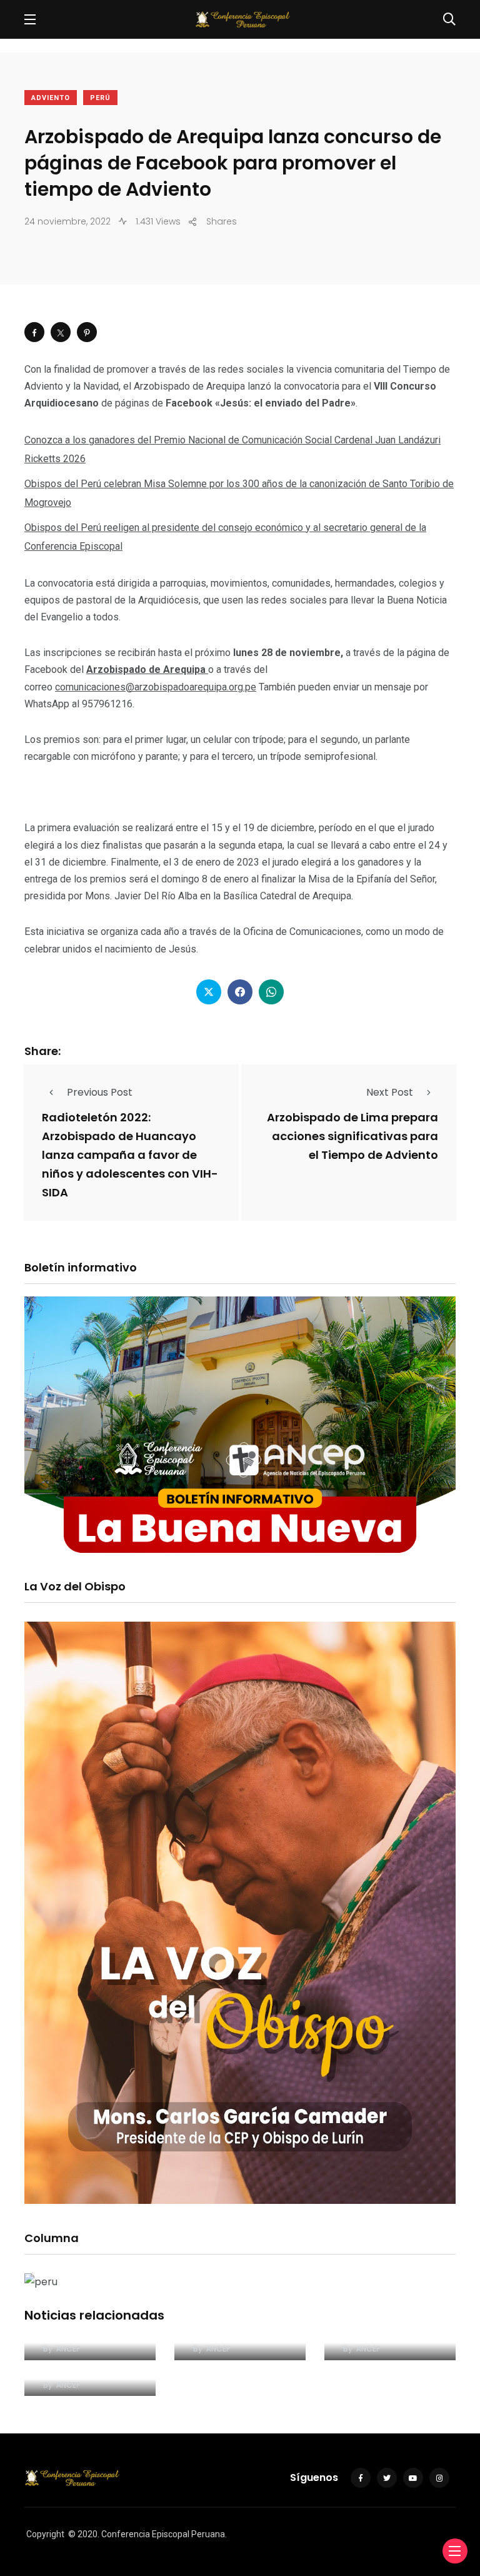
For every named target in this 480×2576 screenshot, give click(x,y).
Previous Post (100, 1092)
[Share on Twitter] (61, 332)
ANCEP (68, 2349)
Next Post (390, 1092)
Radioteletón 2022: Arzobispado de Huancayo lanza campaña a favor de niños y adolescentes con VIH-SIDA (130, 1155)
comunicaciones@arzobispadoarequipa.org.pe (156, 687)
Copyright (45, 2534)
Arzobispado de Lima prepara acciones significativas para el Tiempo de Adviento (352, 1136)
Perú (100, 98)
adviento (51, 98)
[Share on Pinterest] (87, 332)
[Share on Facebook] (34, 332)
